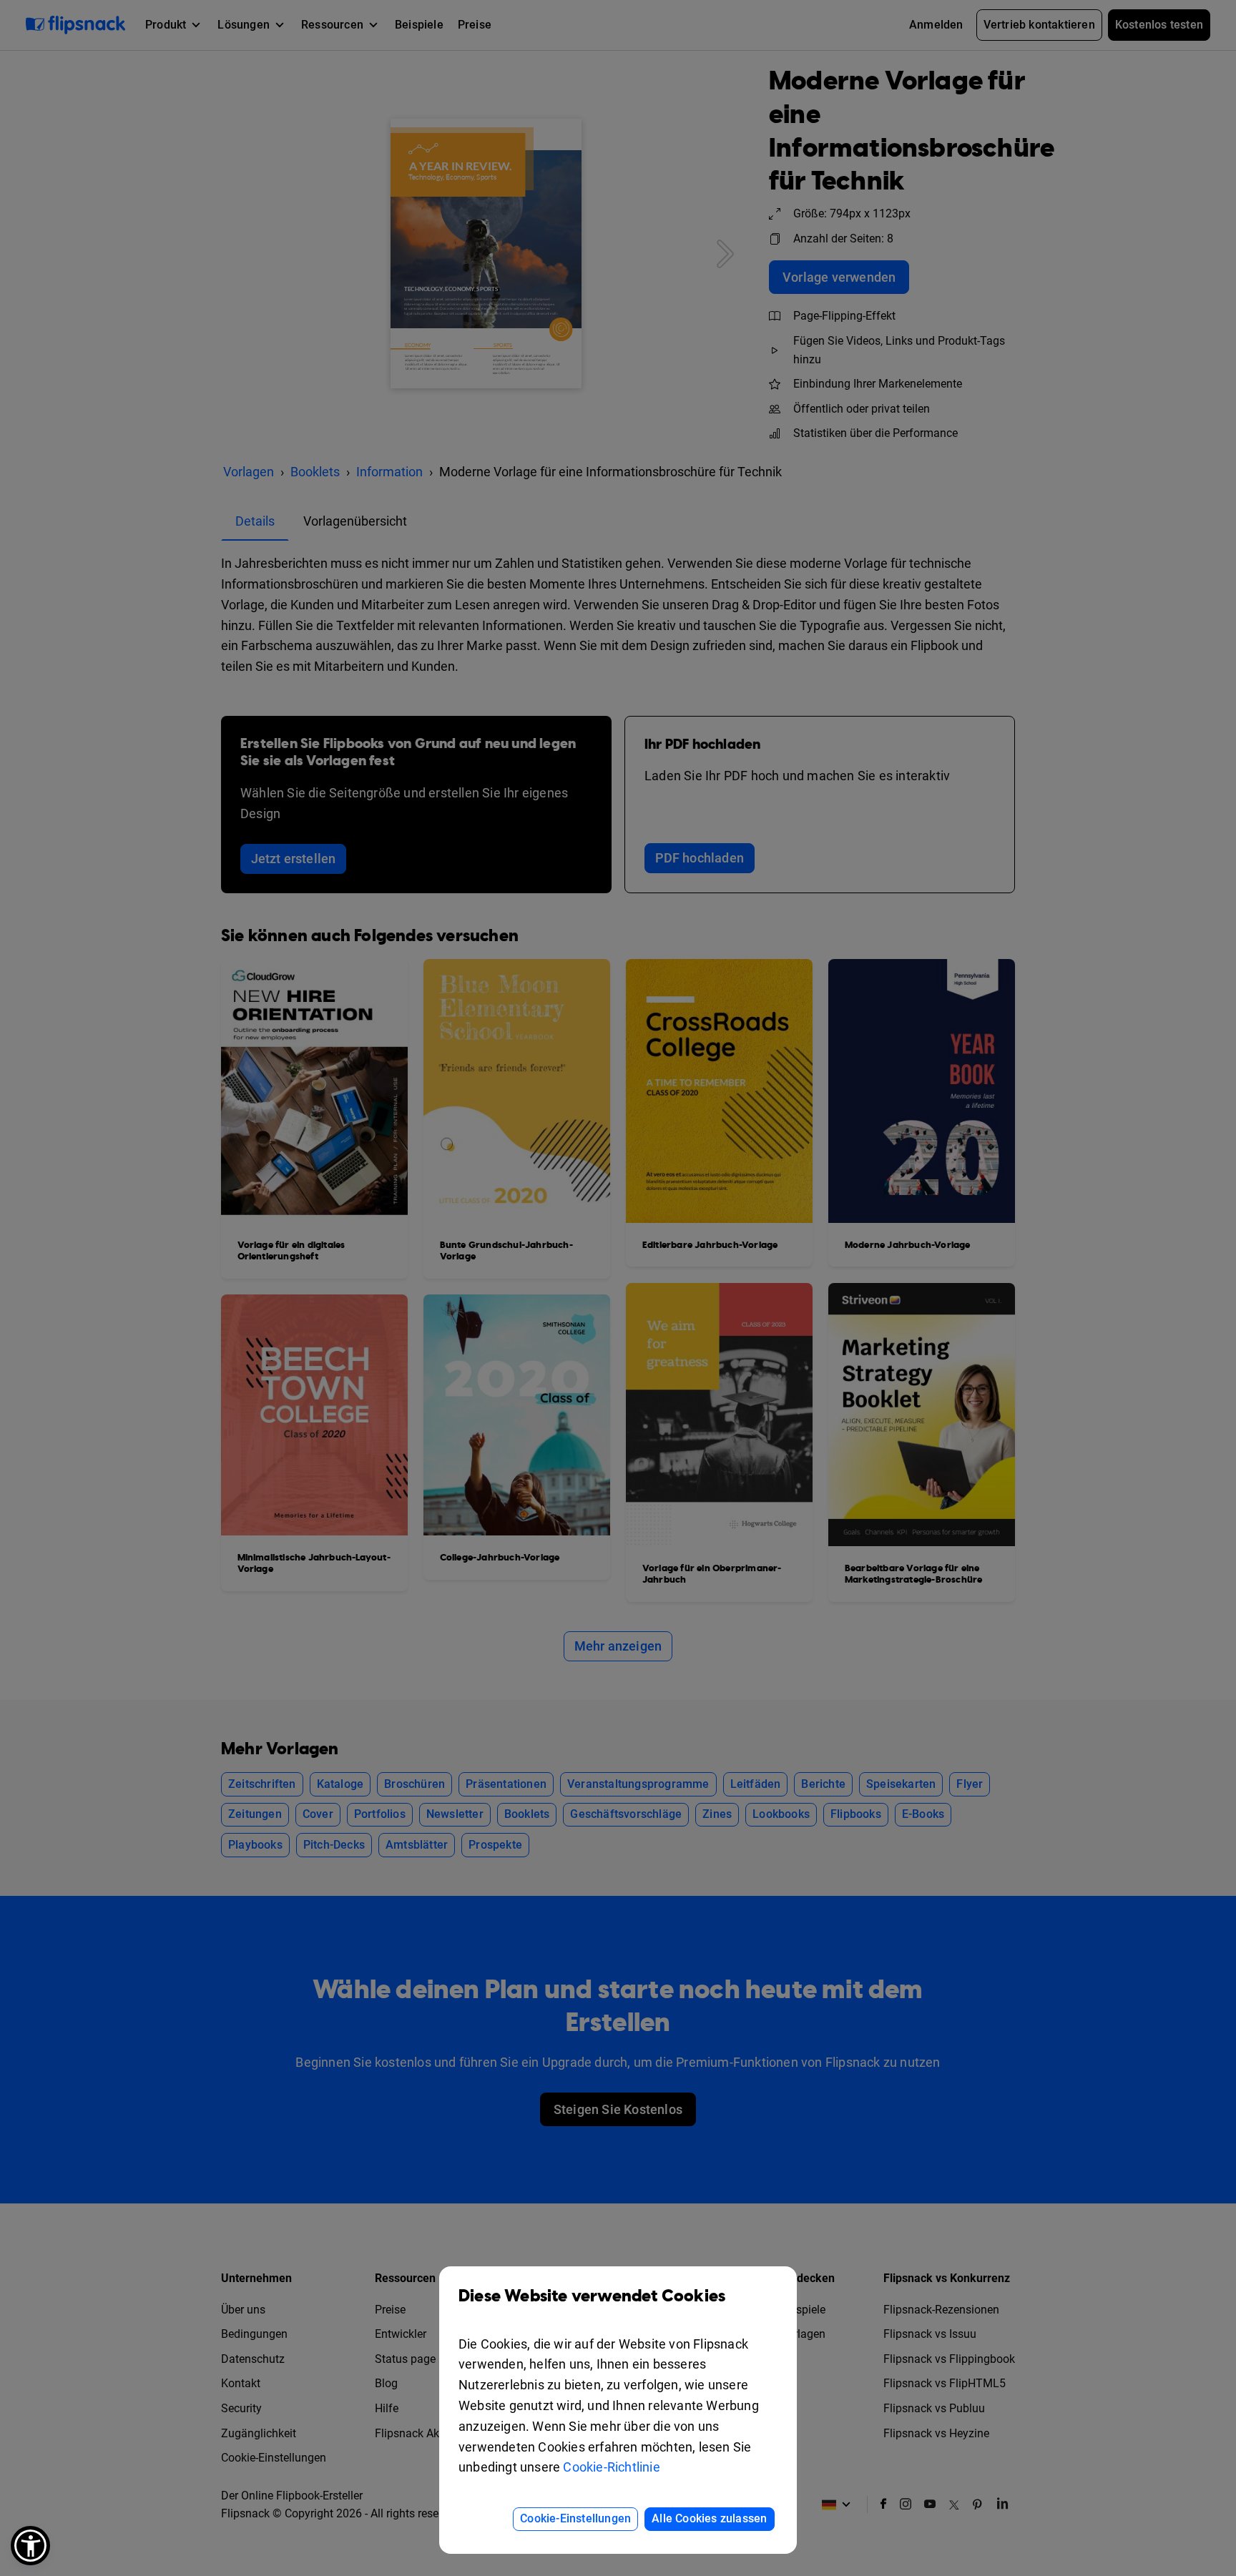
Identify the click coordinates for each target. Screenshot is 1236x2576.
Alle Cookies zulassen (709, 2518)
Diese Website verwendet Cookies (592, 2296)
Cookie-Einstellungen (575, 2518)
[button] (30, 2546)
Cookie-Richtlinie (611, 2467)
